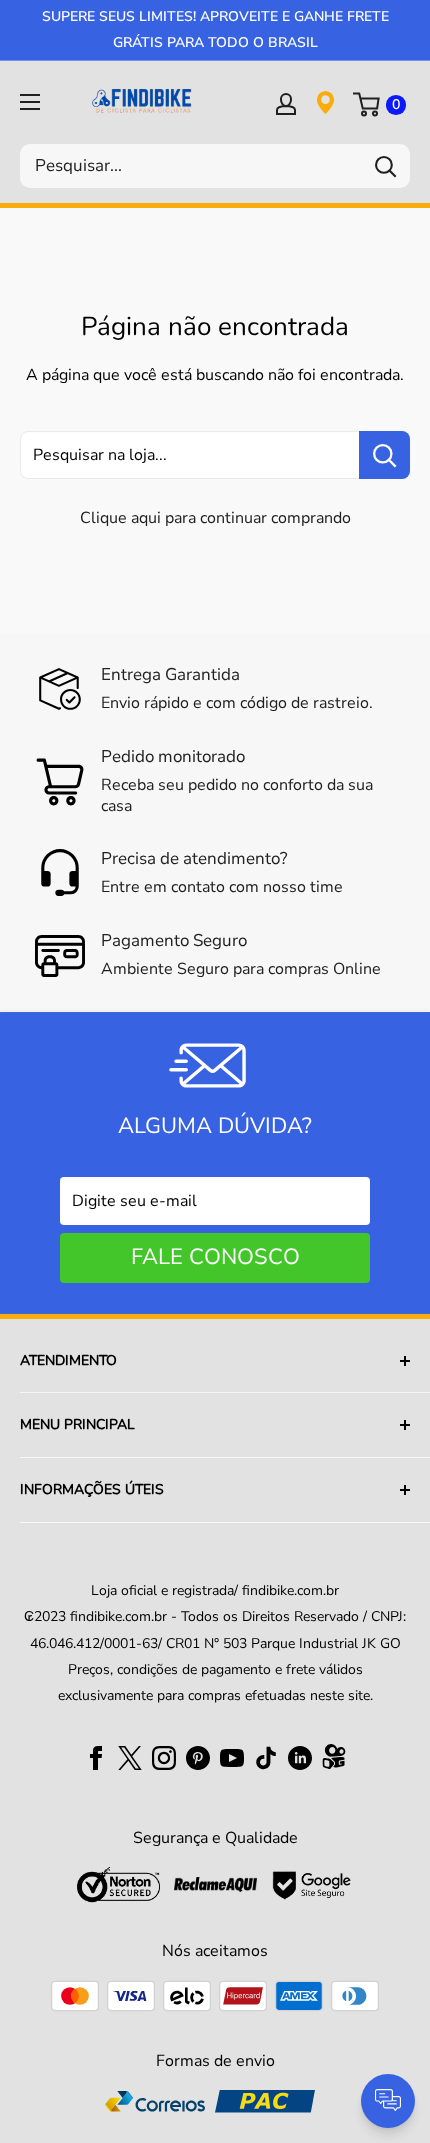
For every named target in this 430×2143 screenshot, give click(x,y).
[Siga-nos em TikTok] (266, 1757)
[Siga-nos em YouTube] (232, 1757)
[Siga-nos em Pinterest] (198, 1757)
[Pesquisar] (385, 166)
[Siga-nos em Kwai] (334, 1761)
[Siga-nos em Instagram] (164, 1757)
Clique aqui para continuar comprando (215, 518)
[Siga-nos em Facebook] (96, 1757)
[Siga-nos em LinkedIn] (300, 1757)
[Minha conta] (286, 103)
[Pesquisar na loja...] (384, 455)
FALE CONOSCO (215, 1257)
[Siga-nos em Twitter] (130, 1757)
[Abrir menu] (30, 102)
